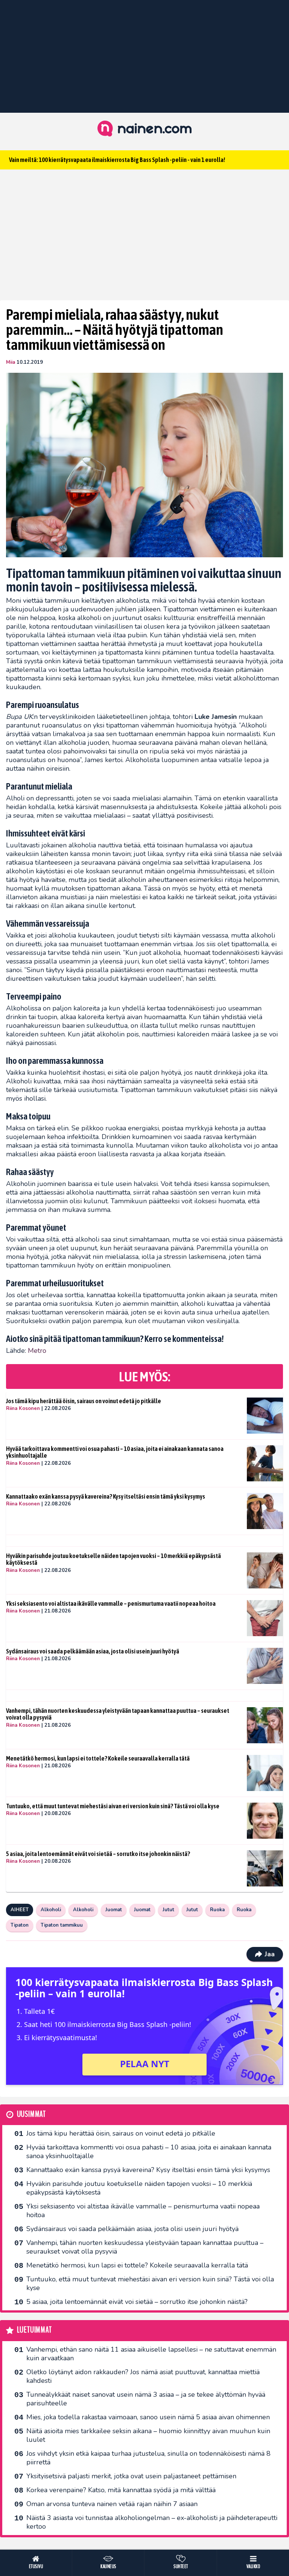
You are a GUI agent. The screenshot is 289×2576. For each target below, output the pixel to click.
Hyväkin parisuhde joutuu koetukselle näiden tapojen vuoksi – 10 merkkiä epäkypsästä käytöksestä (113, 1559)
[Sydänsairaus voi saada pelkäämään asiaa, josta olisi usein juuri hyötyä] (265, 1666)
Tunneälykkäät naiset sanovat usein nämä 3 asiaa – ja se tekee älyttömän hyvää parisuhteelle (146, 2399)
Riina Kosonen (23, 1408)
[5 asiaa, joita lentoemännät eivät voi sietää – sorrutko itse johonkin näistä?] (265, 1868)
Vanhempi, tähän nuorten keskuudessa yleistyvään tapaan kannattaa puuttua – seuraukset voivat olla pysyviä (118, 1714)
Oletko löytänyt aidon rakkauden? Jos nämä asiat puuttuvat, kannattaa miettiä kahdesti (143, 2376)
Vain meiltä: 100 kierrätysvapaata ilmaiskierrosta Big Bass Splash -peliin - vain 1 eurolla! (117, 160)
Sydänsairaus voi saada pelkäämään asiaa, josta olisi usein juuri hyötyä (93, 1651)
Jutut (168, 1910)
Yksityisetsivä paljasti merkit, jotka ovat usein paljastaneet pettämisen (131, 2476)
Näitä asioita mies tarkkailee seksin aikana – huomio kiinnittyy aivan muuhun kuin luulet (148, 2435)
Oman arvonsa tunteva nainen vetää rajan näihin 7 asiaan (112, 2504)
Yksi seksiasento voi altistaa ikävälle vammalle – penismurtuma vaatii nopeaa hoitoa (111, 1603)
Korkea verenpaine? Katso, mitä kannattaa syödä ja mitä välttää (121, 2490)
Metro (37, 1351)
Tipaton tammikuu (62, 1925)
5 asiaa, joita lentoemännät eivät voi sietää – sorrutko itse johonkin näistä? (98, 1854)
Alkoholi (51, 1910)
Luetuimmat (34, 2330)
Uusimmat (31, 2114)
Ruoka (217, 1910)
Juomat (114, 1910)
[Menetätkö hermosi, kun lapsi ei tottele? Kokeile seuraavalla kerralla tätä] (265, 1773)
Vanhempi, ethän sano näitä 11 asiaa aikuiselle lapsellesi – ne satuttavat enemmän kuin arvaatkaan (151, 2354)
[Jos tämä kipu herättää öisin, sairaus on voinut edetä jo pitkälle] (265, 1416)
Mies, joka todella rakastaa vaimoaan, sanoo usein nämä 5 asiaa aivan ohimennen (148, 2417)
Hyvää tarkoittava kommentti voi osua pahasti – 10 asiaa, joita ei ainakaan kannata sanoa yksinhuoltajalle (115, 1452)
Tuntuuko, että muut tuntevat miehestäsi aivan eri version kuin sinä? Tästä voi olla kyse (113, 1806)
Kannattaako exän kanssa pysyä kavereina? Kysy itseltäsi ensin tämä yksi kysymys (106, 1496)
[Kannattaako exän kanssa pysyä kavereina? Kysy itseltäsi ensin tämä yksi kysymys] (265, 1511)
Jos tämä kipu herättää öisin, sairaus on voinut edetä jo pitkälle (84, 1401)
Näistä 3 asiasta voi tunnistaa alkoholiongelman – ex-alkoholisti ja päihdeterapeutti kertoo (152, 2522)
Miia (11, 362)
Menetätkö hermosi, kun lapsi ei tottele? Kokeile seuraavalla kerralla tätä (98, 1758)
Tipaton (20, 1925)
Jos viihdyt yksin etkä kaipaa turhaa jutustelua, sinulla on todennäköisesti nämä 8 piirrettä (148, 2458)
